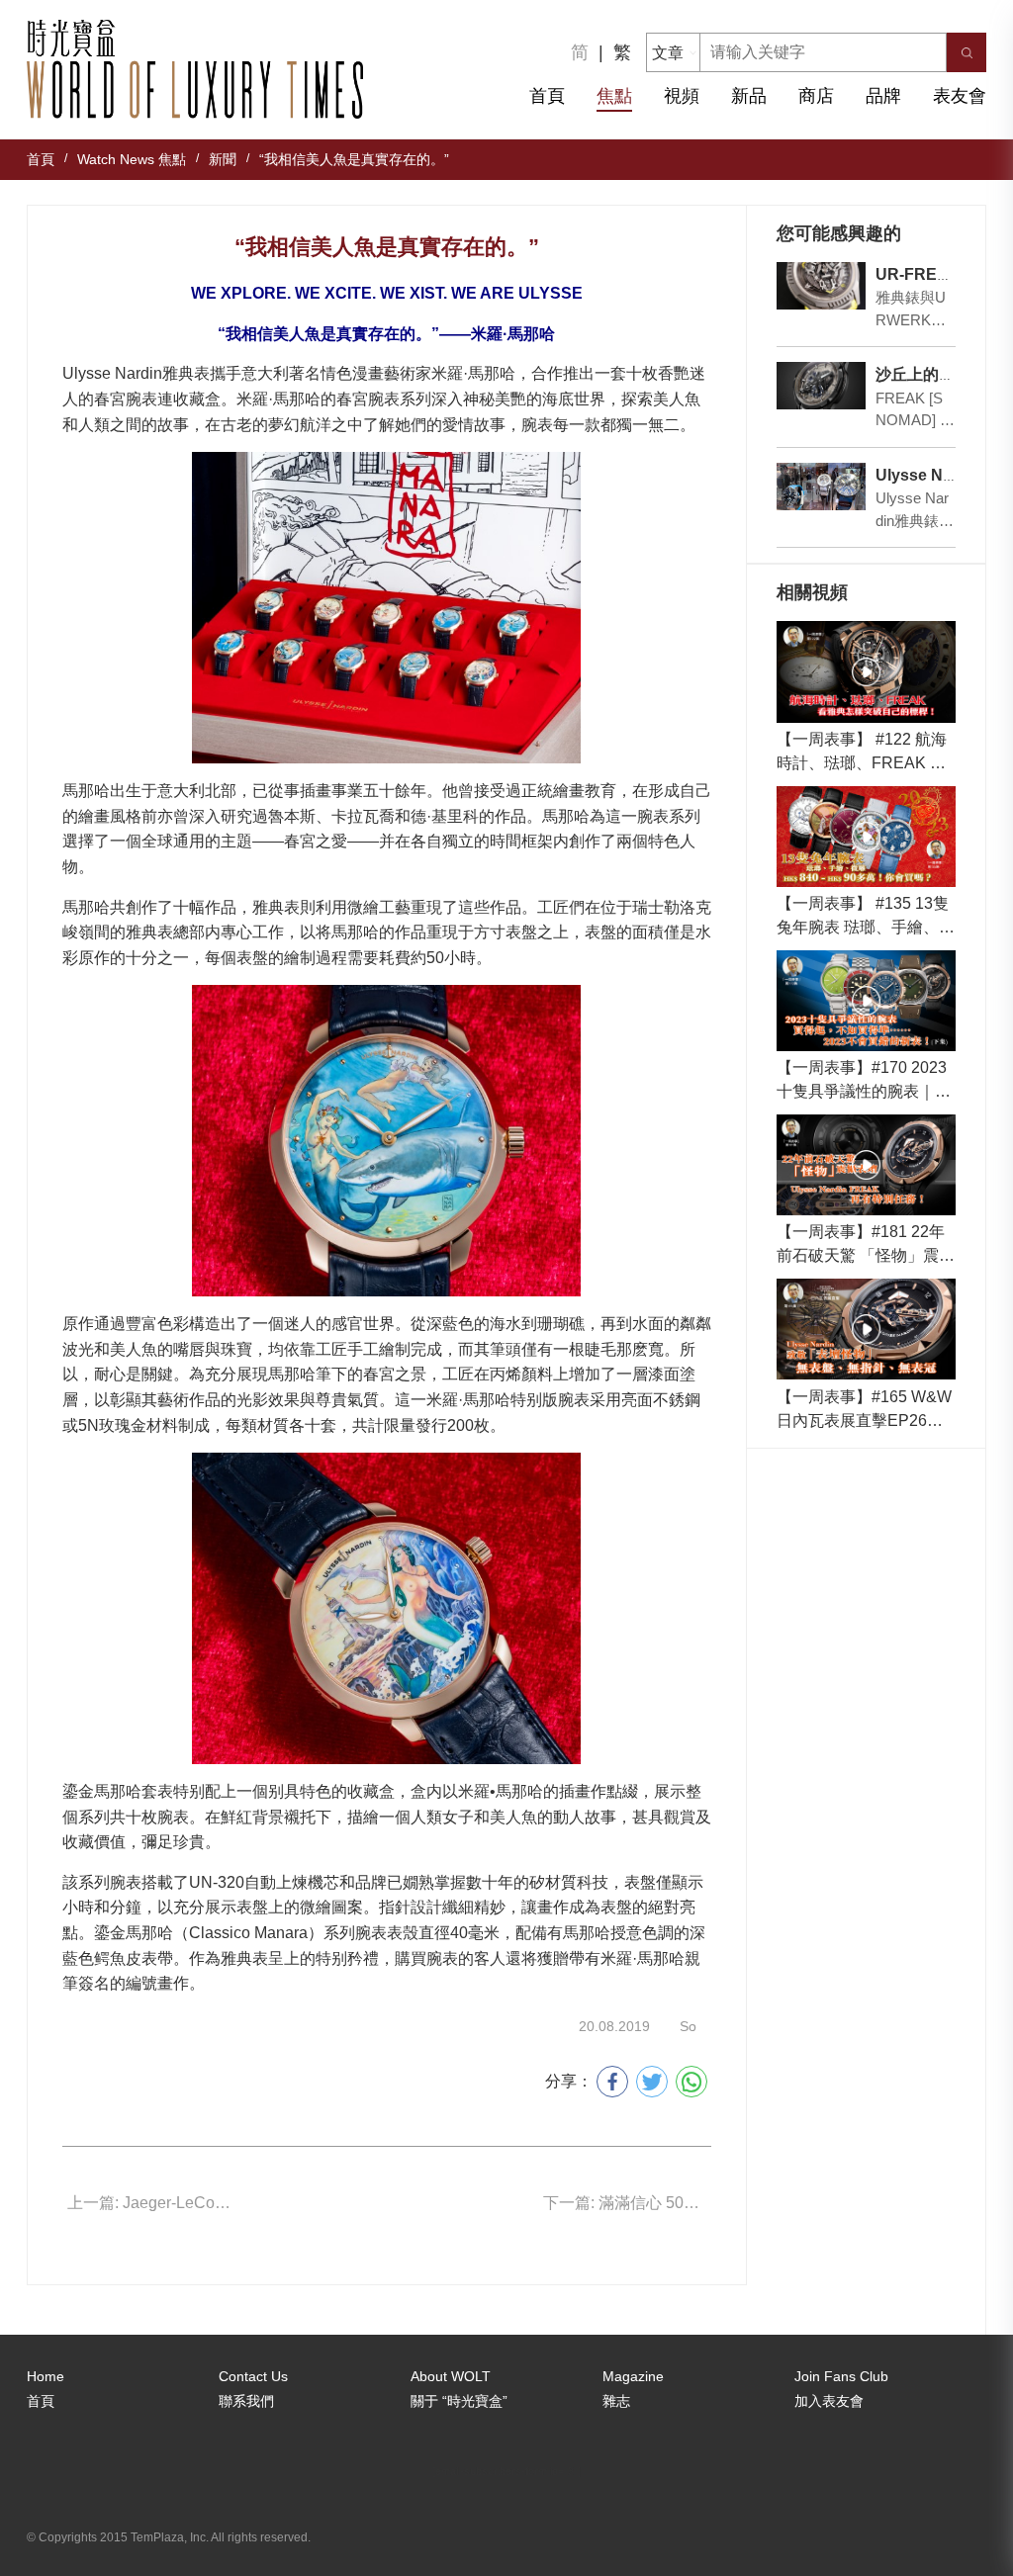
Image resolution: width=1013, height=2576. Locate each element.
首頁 (547, 96)
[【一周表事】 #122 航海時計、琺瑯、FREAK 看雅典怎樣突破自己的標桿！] (867, 671)
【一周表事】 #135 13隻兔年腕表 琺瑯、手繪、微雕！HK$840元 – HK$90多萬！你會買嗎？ (866, 917)
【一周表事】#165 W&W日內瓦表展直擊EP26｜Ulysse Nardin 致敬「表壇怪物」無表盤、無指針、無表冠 (866, 1411)
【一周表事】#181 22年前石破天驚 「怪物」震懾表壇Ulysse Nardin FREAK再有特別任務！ (866, 1245)
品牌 (883, 96)
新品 (749, 96)
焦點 (614, 96)
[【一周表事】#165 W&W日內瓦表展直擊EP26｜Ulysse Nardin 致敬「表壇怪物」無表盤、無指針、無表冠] (867, 1329)
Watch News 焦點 (132, 159)
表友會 (960, 96)
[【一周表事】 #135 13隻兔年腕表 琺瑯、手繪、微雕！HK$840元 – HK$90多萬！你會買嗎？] (867, 837)
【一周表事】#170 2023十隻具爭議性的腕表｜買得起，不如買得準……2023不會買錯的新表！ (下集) (865, 1081)
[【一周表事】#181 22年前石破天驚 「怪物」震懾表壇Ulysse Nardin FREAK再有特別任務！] (867, 1165)
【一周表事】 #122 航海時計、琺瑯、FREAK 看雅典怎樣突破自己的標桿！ (862, 753)
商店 (816, 96)
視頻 (682, 96)
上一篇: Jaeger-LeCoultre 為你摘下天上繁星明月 (151, 2203)
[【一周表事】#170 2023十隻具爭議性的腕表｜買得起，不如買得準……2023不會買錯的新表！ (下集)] (867, 1001)
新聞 (223, 159)
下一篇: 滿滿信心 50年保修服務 (627, 2203)
